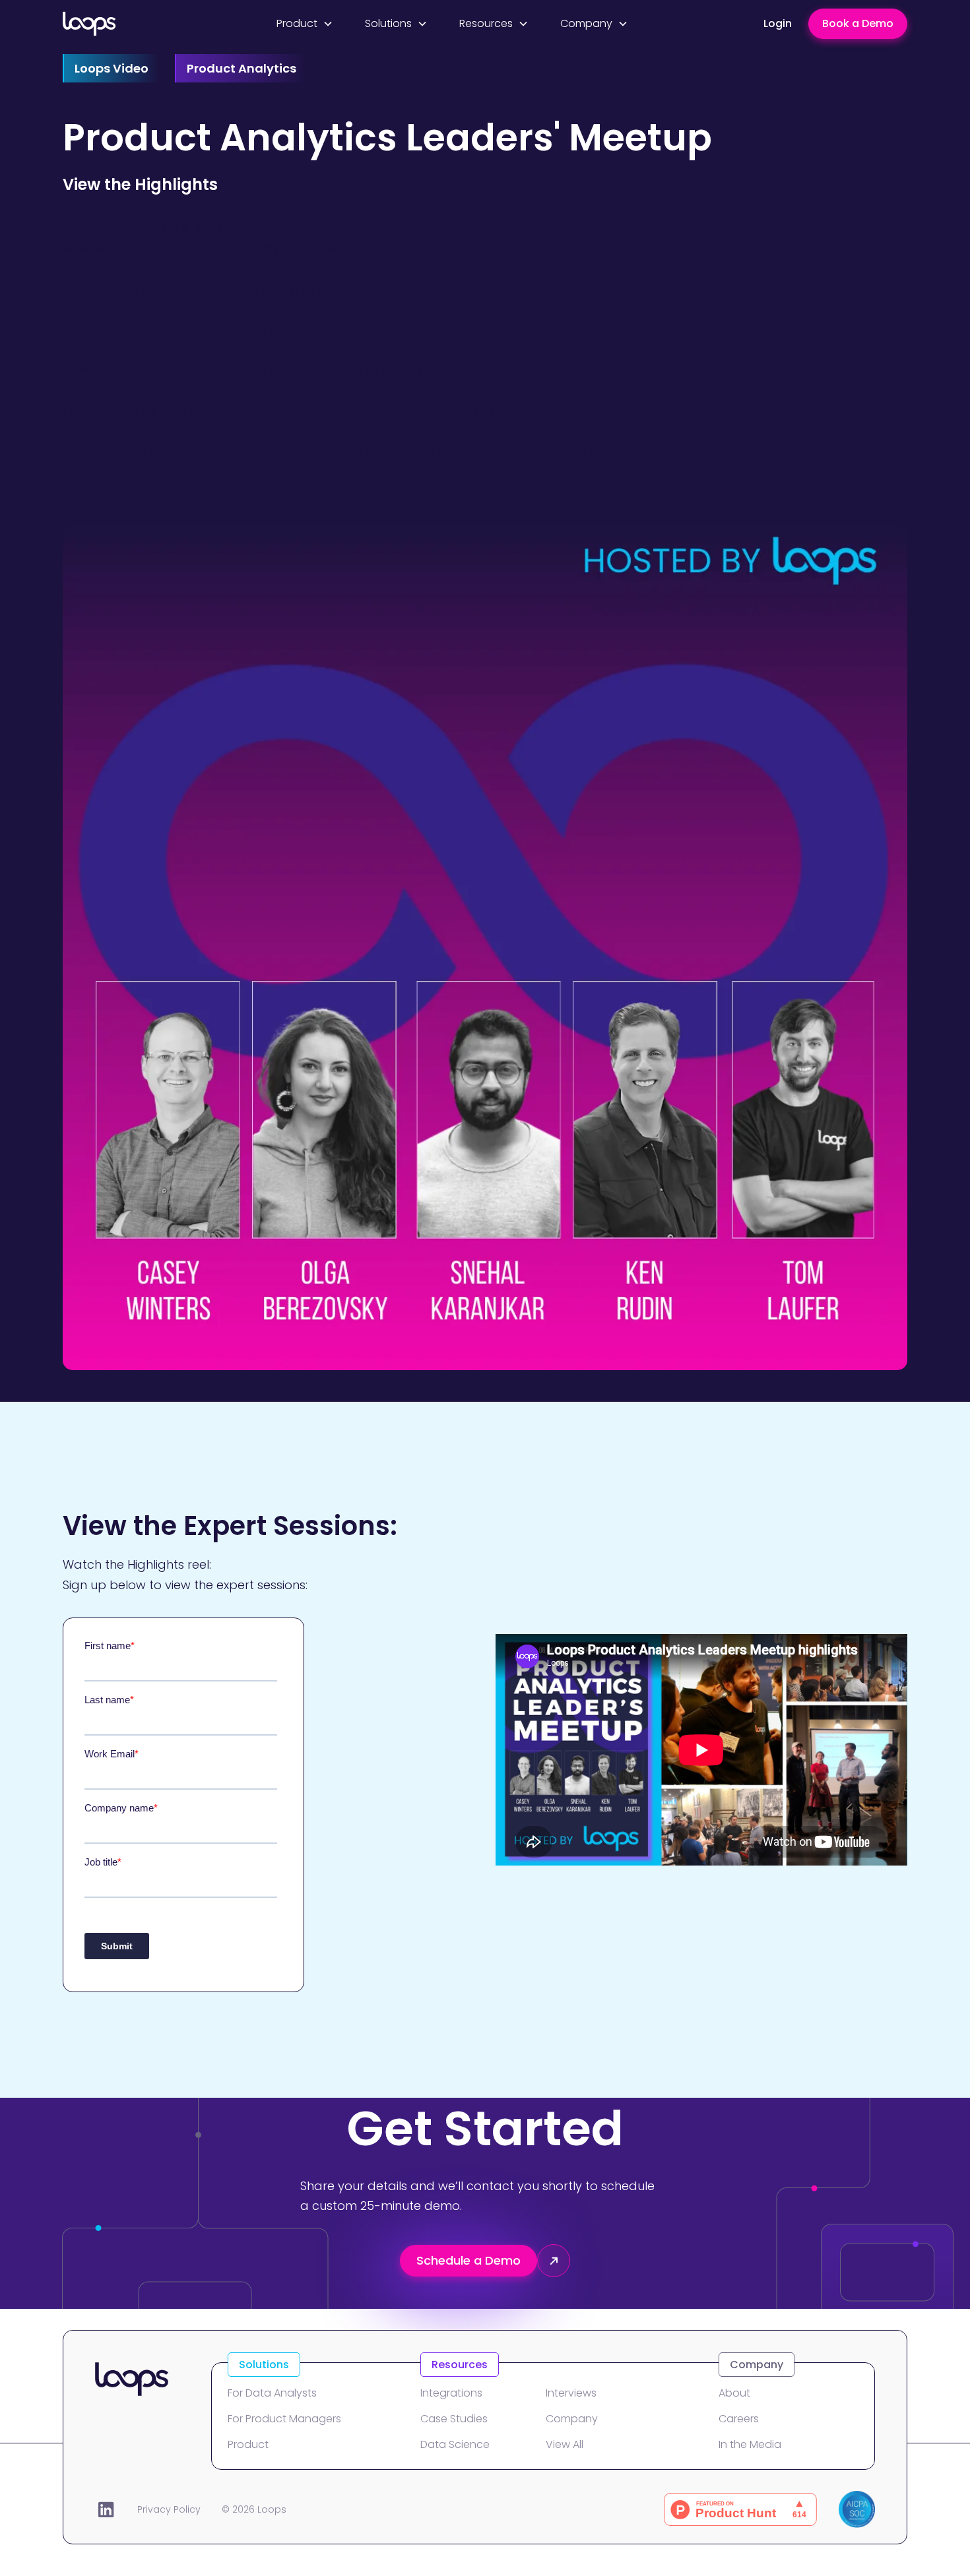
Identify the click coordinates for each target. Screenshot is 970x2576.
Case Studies (454, 2419)
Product (248, 2444)
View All (565, 2444)
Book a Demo (858, 23)
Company (572, 2419)
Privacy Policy (169, 2509)
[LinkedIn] (106, 2509)
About (734, 2393)
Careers (739, 2419)
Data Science (455, 2444)
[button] (305, 23)
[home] (128, 24)
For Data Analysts (272, 2393)
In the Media (750, 2444)
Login (778, 23)
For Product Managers (284, 2419)
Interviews (571, 2393)
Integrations (451, 2393)
